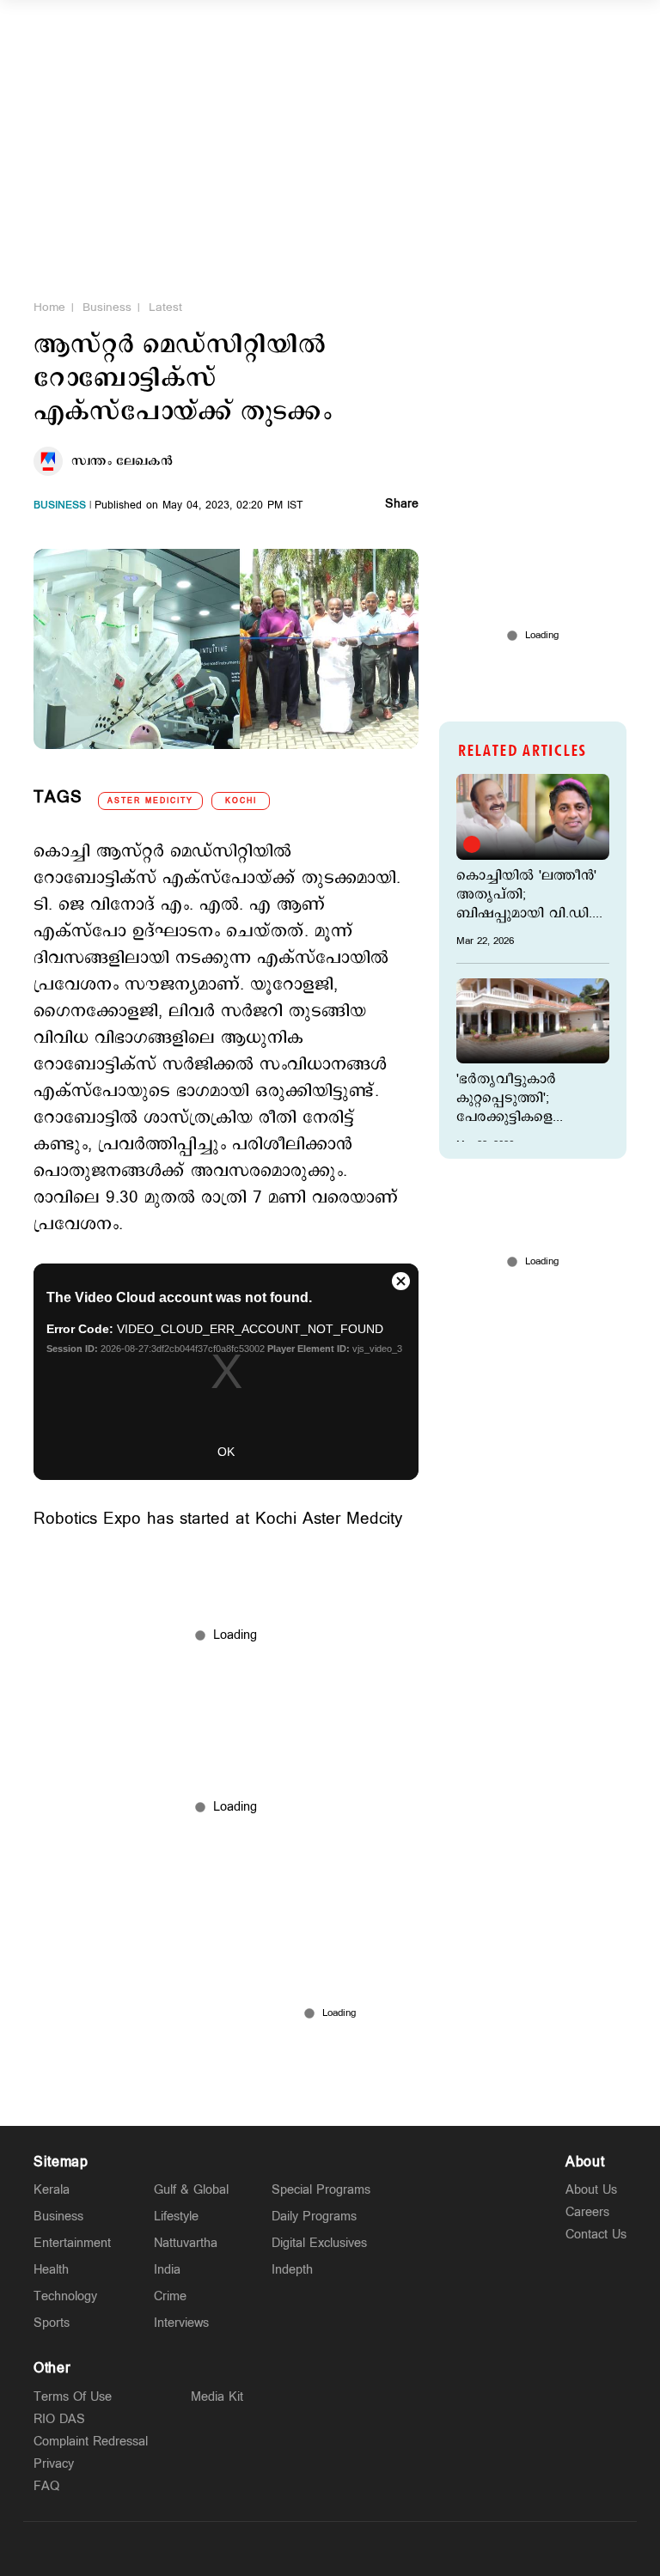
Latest (165, 308)
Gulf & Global (191, 2190)
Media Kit (217, 2397)
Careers (587, 2212)
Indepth (292, 2270)
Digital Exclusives (319, 2243)
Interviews (181, 2323)
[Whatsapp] (249, 2549)
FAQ (46, 2486)
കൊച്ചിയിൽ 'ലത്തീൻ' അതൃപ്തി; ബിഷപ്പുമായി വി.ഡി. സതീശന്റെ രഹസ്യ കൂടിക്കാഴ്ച (526, 895)
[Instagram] (330, 2549)
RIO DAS (59, 2419)
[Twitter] (290, 2549)
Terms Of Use (73, 2397)
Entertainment (72, 2243)
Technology (65, 2296)
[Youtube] (411, 2549)
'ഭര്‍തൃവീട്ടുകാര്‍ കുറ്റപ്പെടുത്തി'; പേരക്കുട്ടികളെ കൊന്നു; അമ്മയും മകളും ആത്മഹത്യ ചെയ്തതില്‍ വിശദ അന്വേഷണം (518, 1099)
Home (49, 308)
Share (402, 505)
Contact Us (596, 2235)
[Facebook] (370, 2549)
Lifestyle (176, 2217)
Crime (170, 2296)
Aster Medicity (150, 801)
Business (107, 308)
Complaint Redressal (91, 2442)
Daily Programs (314, 2217)
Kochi (241, 801)
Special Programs (321, 2190)
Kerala (52, 2190)
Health (51, 2270)
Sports (52, 2323)
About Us (591, 2190)
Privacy (54, 2464)
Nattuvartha (186, 2243)
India (167, 2270)
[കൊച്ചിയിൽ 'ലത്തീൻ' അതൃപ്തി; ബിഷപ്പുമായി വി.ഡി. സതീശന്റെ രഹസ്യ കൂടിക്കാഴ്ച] (533, 817)
